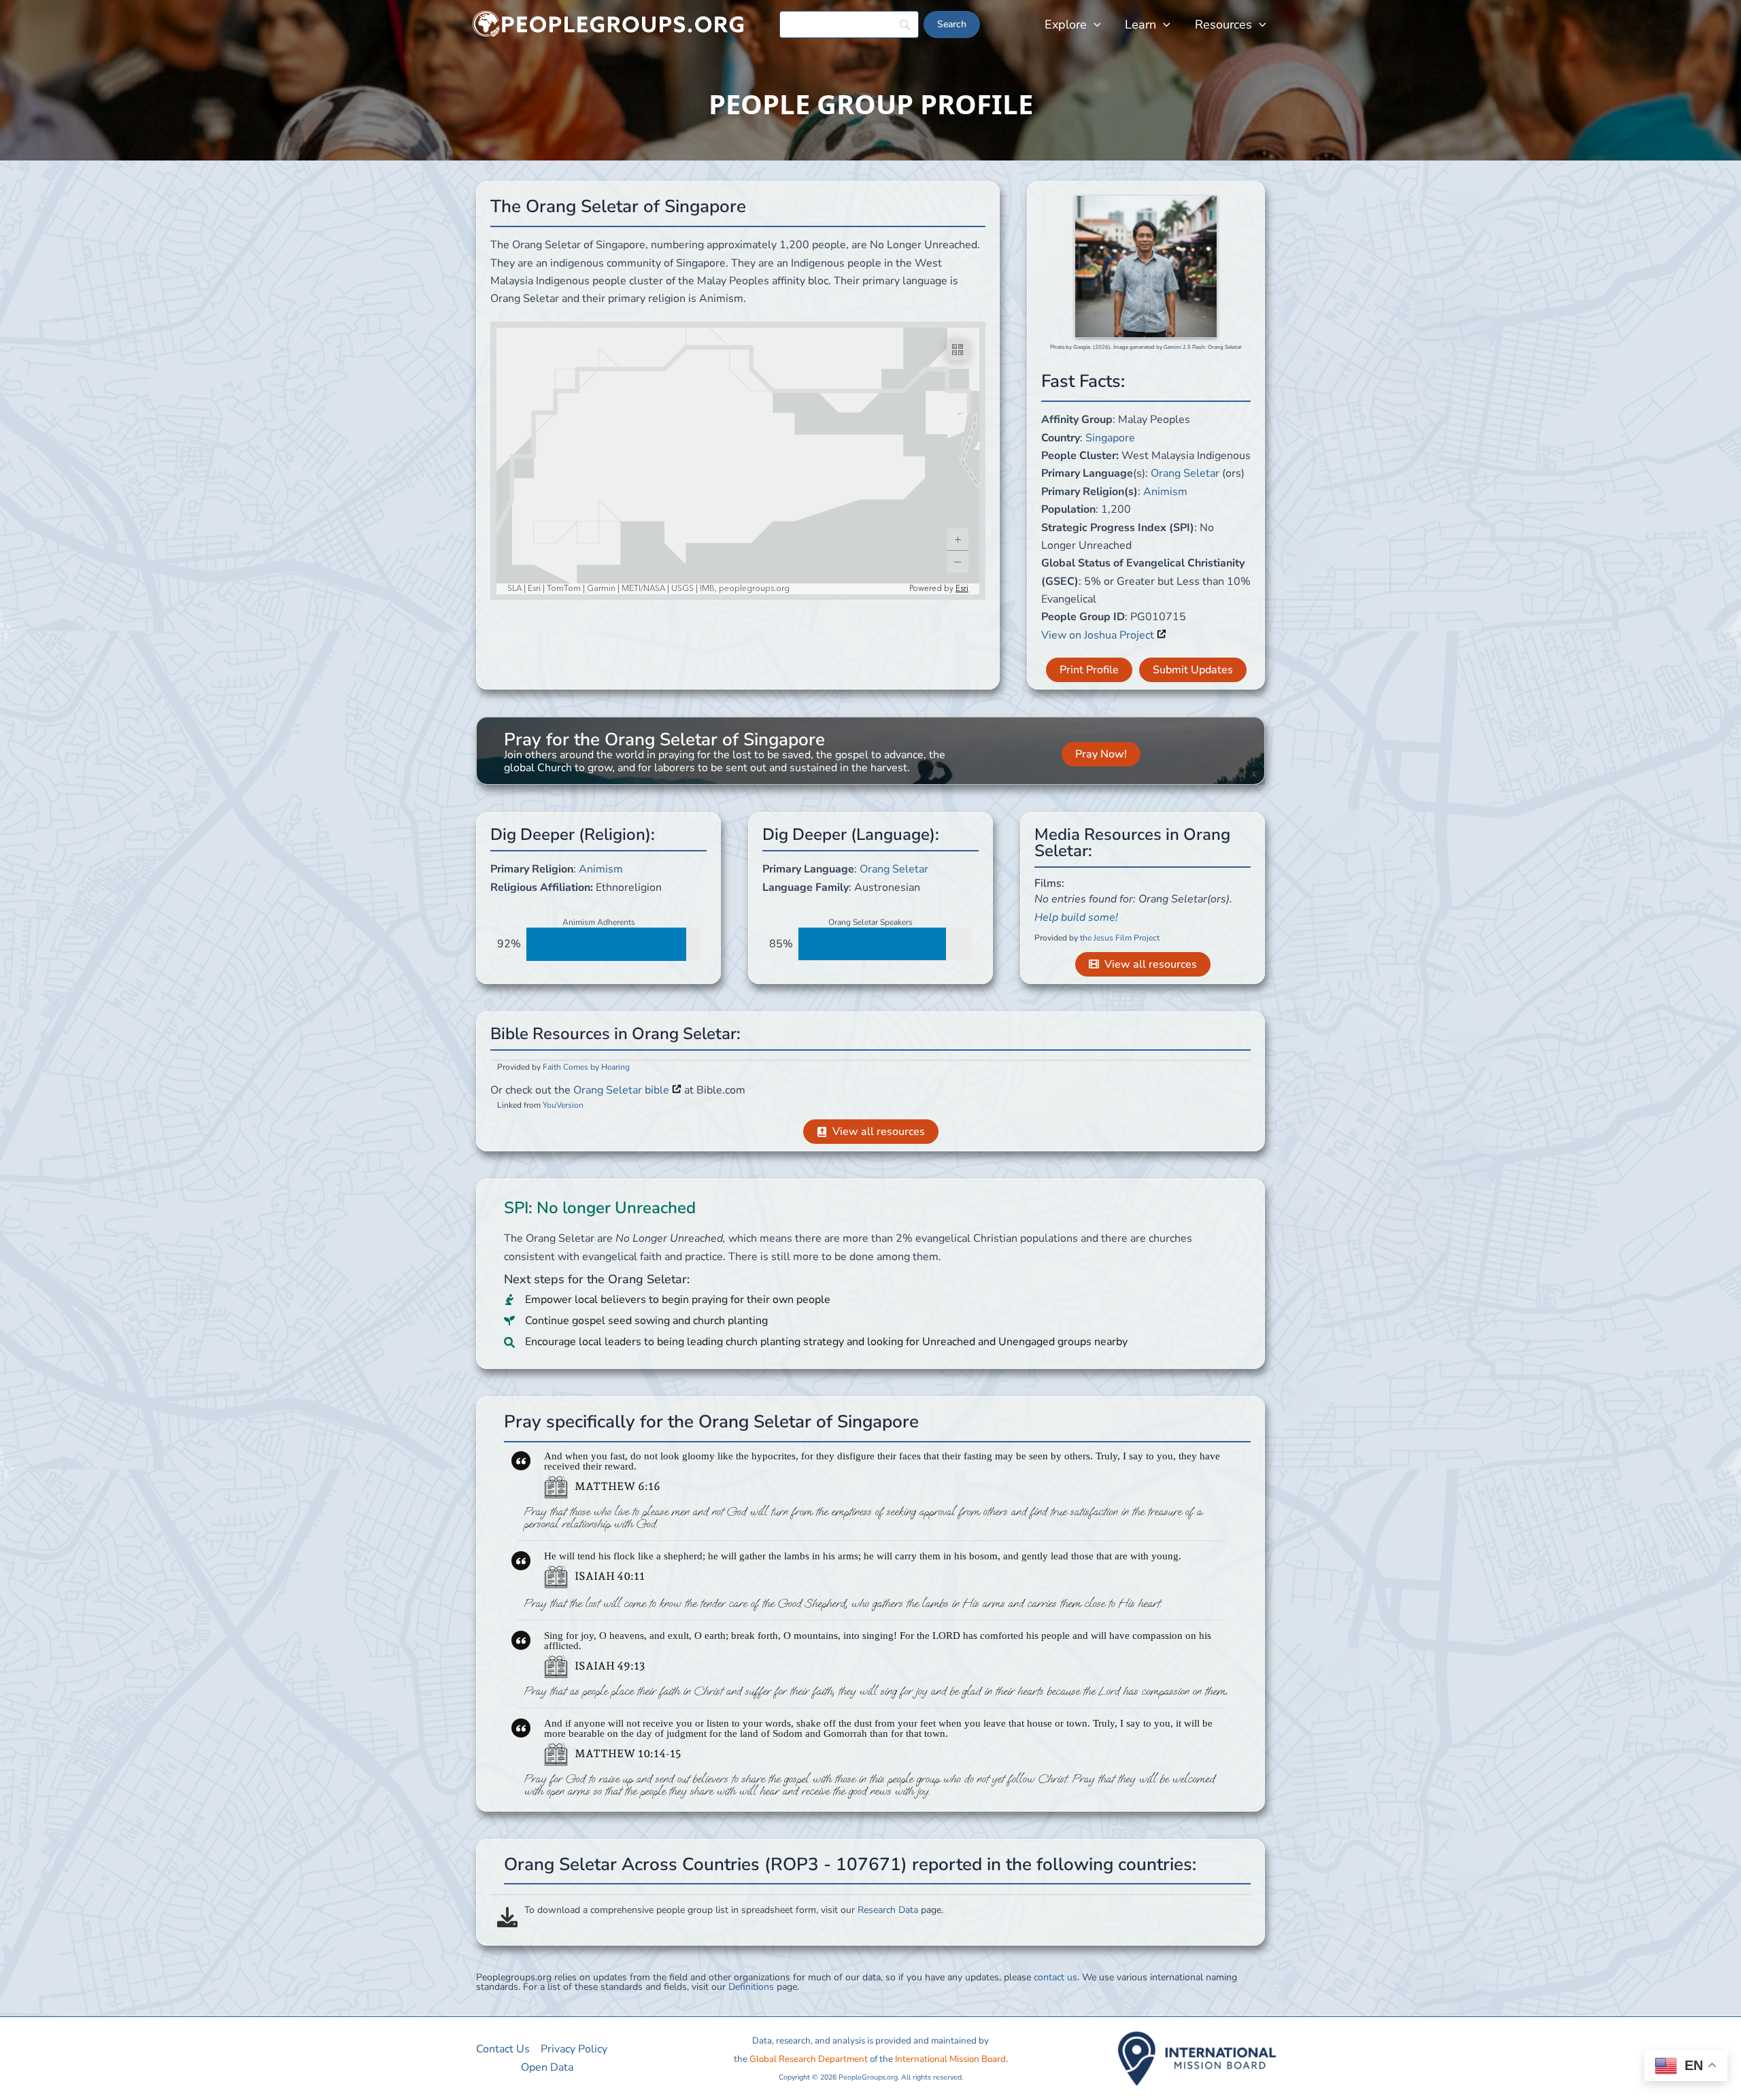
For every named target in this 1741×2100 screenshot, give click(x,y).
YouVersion (563, 1105)
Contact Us (503, 2049)
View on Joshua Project (1099, 635)
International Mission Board (950, 2059)
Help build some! (1076, 917)
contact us (1055, 1977)
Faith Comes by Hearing (586, 1067)
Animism (1165, 492)
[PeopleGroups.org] (609, 24)
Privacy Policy (574, 2049)
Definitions (751, 1987)
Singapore (1110, 438)
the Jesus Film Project (1120, 938)
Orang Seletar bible (623, 1090)
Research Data (888, 1910)
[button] (1094, 24)
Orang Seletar (1185, 473)
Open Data (547, 2067)
